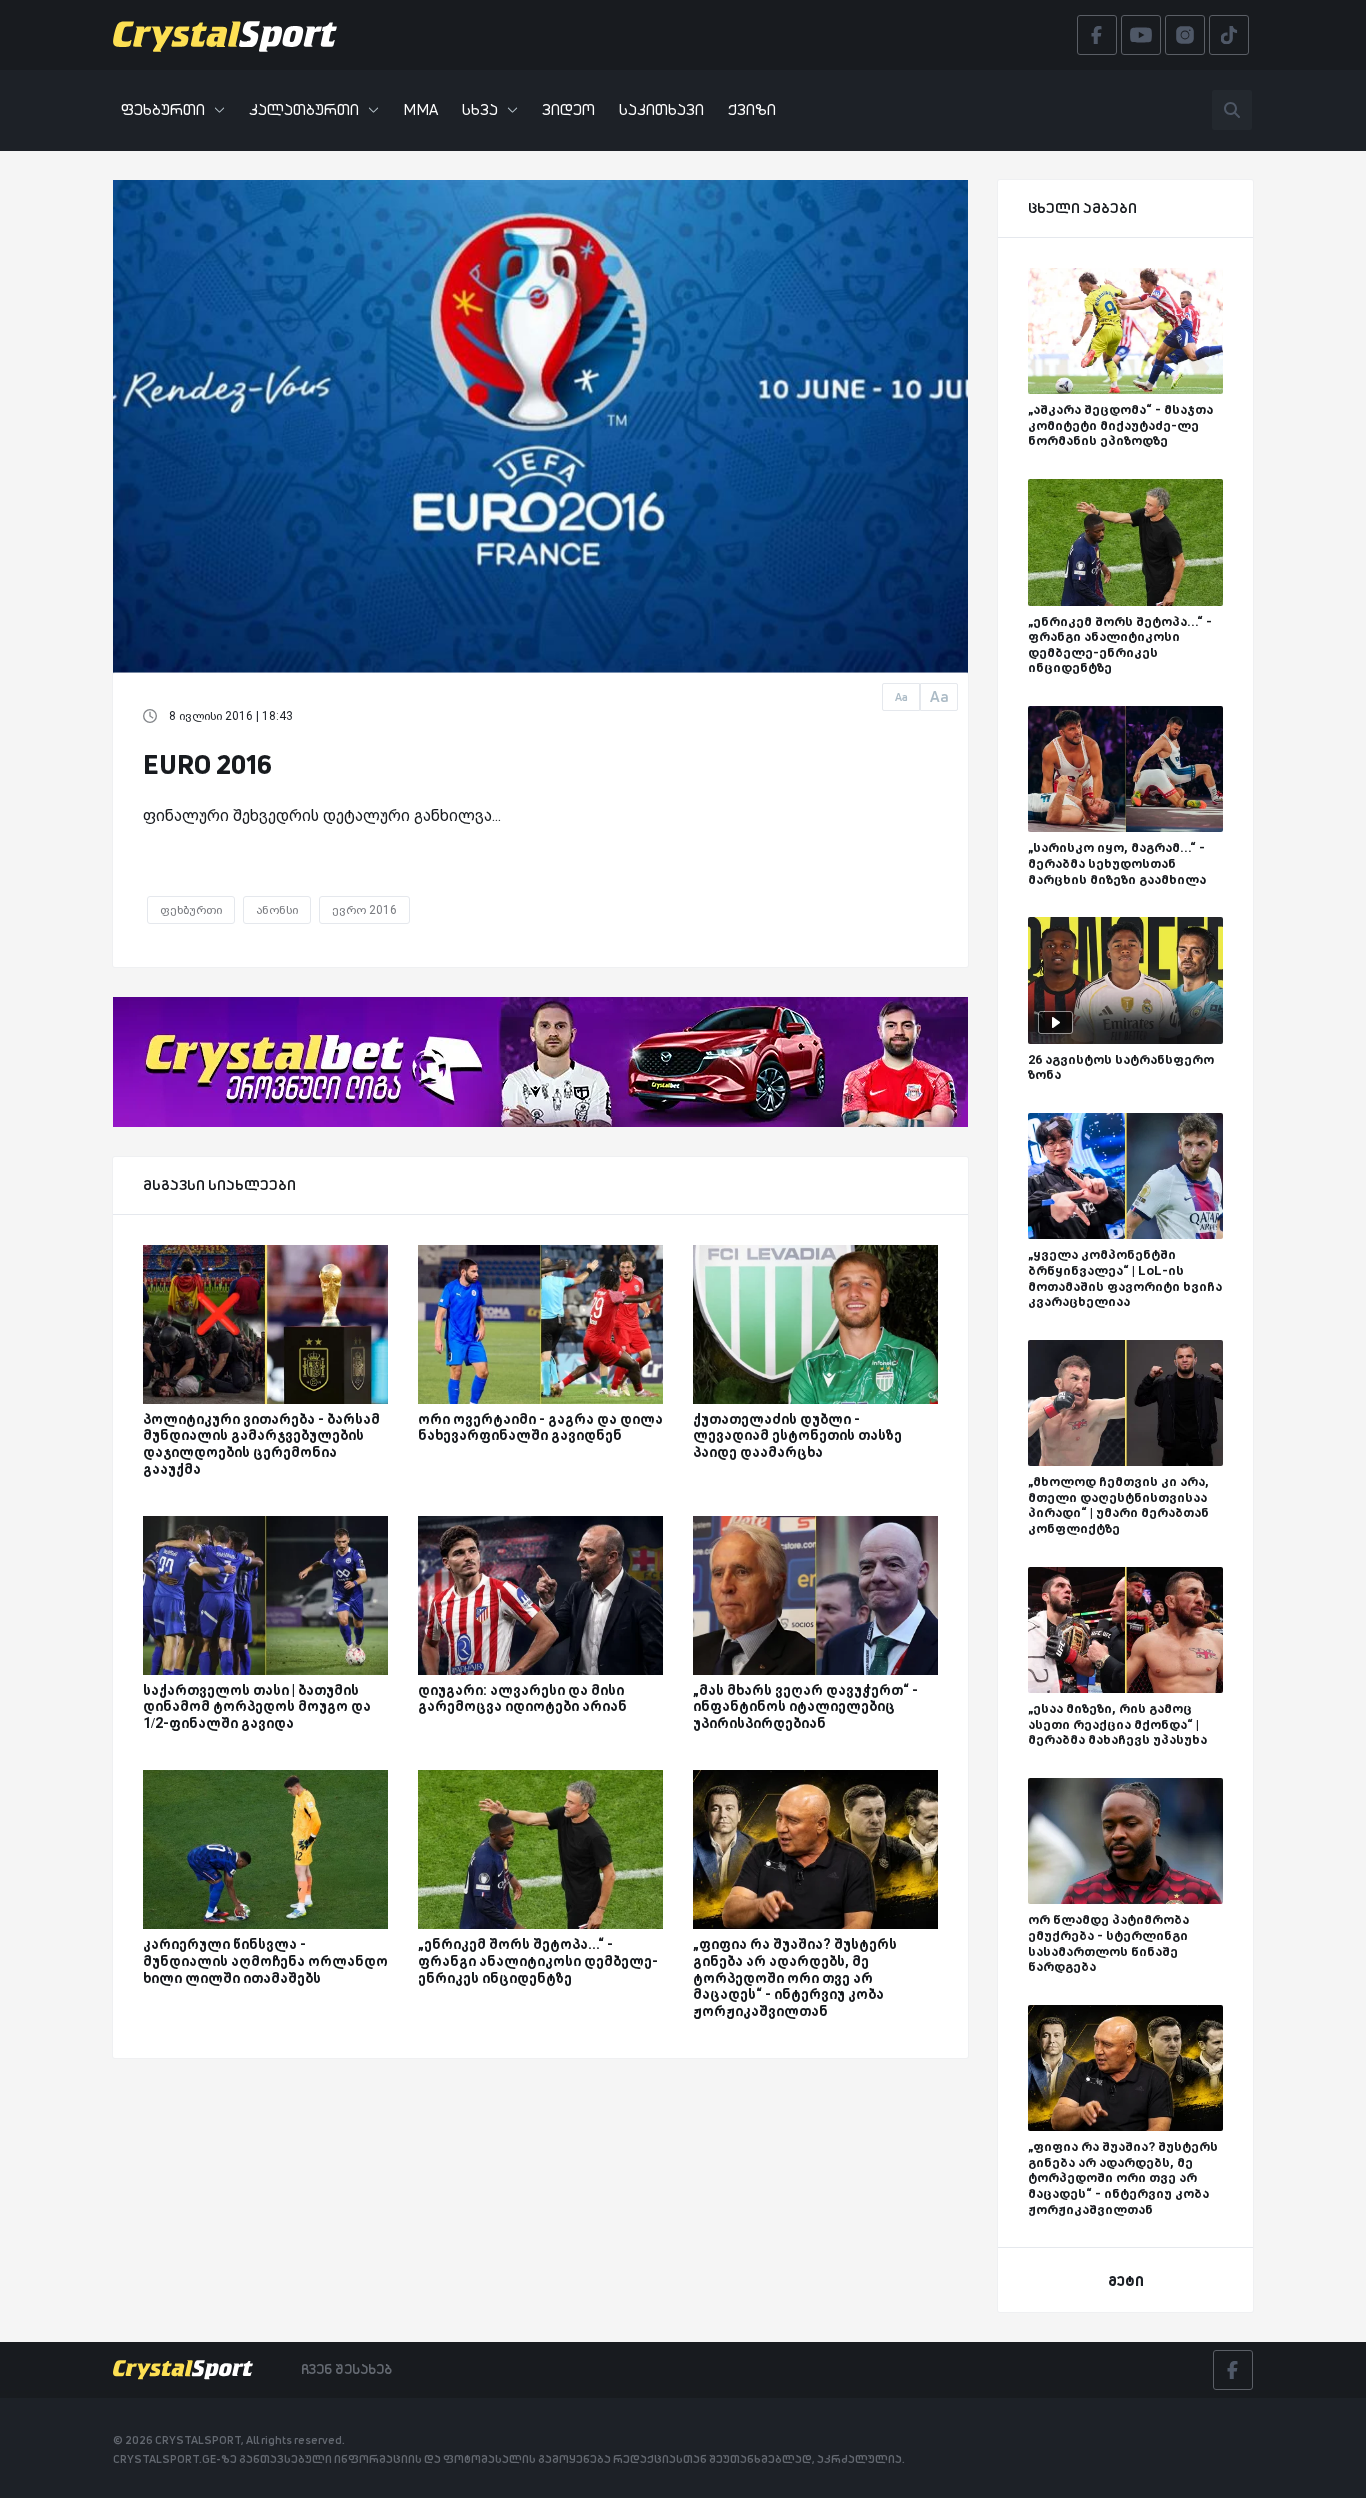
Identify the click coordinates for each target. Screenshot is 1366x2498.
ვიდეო (568, 109)
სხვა (480, 109)
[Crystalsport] (225, 35)
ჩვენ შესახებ (346, 2369)
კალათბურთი (304, 109)
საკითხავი (661, 109)
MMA (420, 109)
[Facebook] (1233, 2370)
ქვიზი (752, 109)
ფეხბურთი (163, 109)
